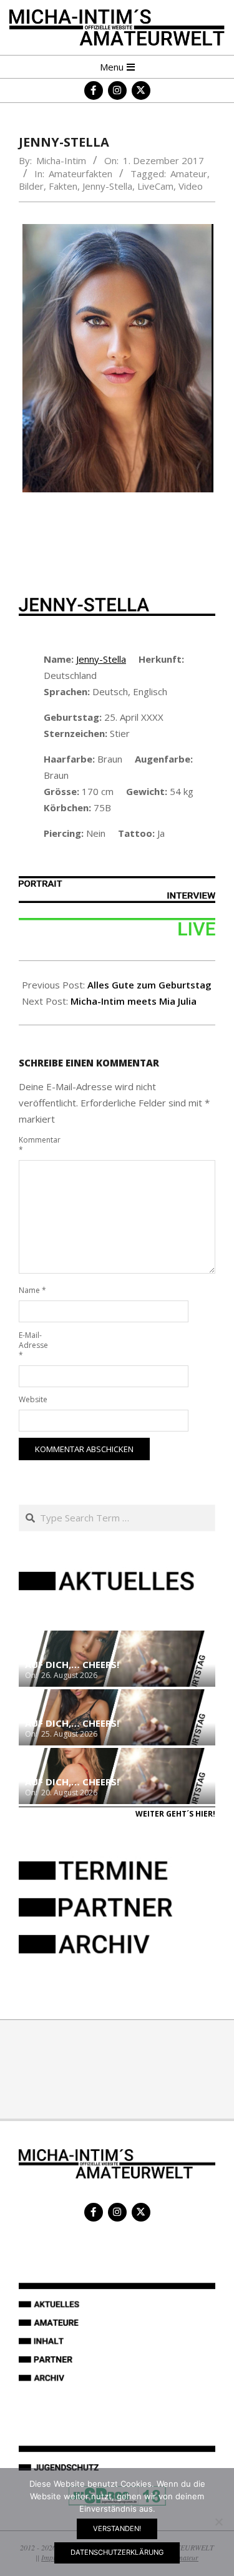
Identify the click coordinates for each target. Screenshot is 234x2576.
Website (33, 1399)
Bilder (31, 186)
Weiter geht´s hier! (175, 1814)
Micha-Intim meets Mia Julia (134, 1001)
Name (32, 1290)
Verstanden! (117, 2529)
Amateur (189, 173)
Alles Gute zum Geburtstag (149, 985)
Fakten (63, 186)
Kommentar (33, 1145)
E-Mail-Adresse (33, 1345)
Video (191, 186)
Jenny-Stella (107, 186)
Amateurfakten (80, 173)
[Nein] (218, 2522)
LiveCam (155, 186)
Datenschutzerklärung (117, 2552)
